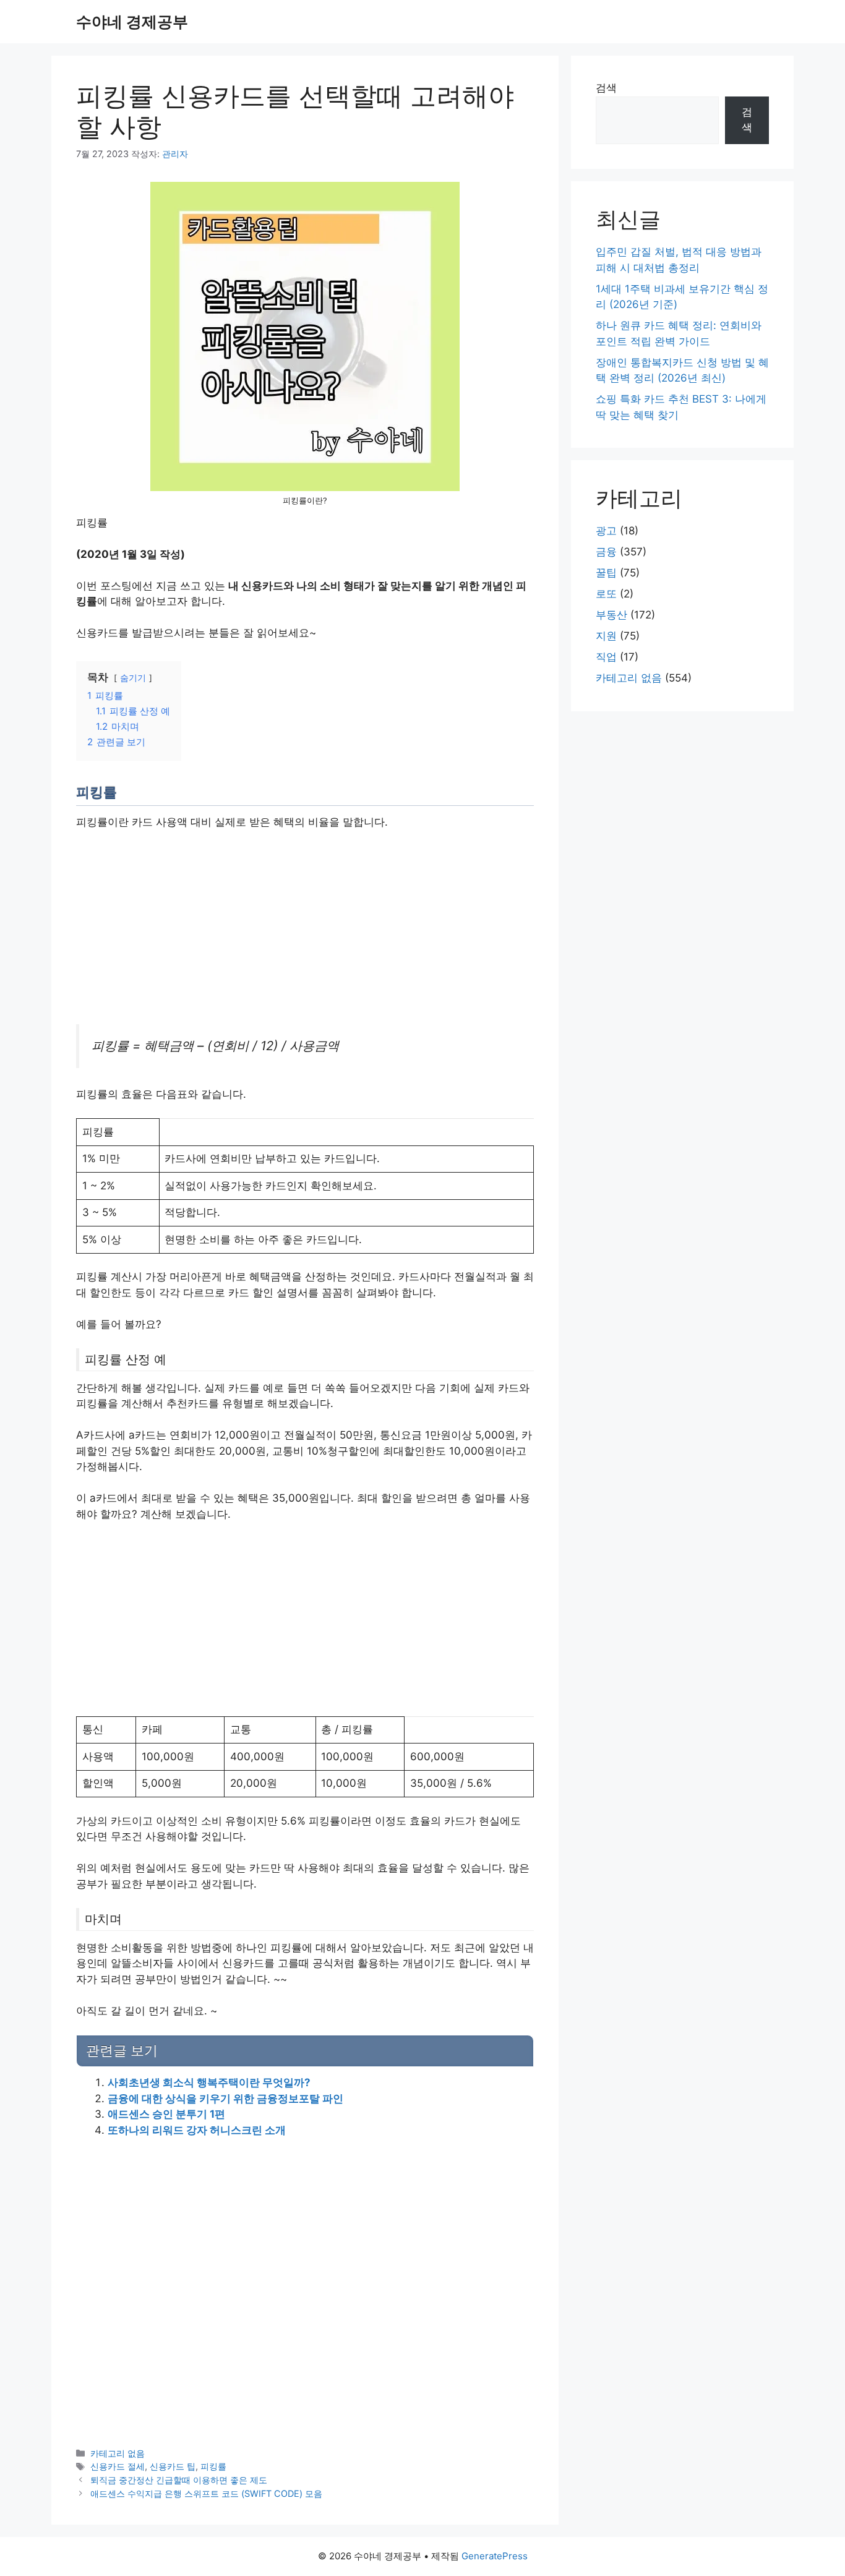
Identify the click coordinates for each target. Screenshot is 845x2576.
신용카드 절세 (118, 2466)
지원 (606, 636)
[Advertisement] (305, 933)
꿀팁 (606, 573)
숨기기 (133, 678)
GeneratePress (495, 2556)
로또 (606, 594)
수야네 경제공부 (132, 22)
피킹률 (213, 2466)
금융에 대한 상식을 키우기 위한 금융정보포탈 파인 (225, 2099)
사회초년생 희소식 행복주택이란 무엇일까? (209, 2082)
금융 (606, 552)
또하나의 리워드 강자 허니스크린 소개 (197, 2130)
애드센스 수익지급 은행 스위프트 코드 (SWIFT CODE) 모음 (206, 2493)
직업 (606, 657)
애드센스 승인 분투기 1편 (166, 2114)
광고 (606, 531)
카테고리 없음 (118, 2453)
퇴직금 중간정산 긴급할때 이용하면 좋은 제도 (179, 2480)
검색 (606, 88)
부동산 (611, 615)
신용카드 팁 (173, 2466)
